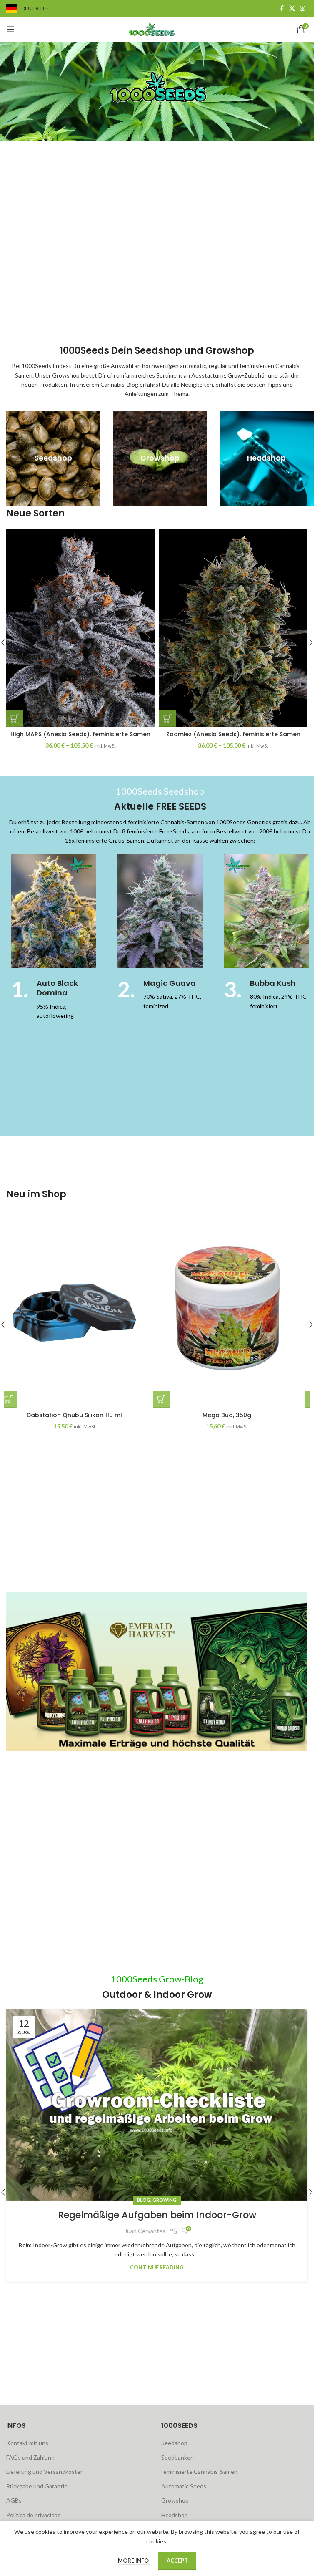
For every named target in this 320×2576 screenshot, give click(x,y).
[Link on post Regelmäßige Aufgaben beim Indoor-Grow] (157, 2105)
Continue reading (157, 2268)
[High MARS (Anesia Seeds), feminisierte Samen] (81, 628)
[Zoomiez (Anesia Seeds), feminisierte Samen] (234, 628)
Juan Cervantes (145, 2231)
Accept (177, 2561)
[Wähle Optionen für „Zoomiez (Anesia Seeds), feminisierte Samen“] (167, 718)
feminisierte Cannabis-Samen (199, 2471)
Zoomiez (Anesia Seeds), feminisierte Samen (233, 734)
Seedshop (174, 2443)
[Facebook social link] (282, 9)
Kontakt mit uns (27, 2443)
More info (134, 2561)
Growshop (175, 2500)
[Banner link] (53, 458)
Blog (144, 2200)
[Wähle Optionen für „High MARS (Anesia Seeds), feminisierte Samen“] (15, 718)
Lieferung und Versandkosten (45, 2471)
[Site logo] (157, 29)
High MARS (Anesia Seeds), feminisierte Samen (80, 734)
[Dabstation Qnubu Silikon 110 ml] (81, 1308)
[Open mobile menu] (10, 29)
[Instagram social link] (302, 9)
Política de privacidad (34, 2515)
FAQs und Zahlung (30, 2457)
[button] (311, 642)
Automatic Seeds (184, 2486)
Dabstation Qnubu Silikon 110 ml (81, 1415)
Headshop (175, 2515)
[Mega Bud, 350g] (234, 1308)
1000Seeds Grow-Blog (157, 1979)
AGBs (14, 2500)
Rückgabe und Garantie (37, 2486)
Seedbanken (177, 2457)
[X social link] (292, 9)
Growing (165, 2200)
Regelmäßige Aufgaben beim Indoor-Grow (157, 2215)
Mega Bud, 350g (233, 1415)
